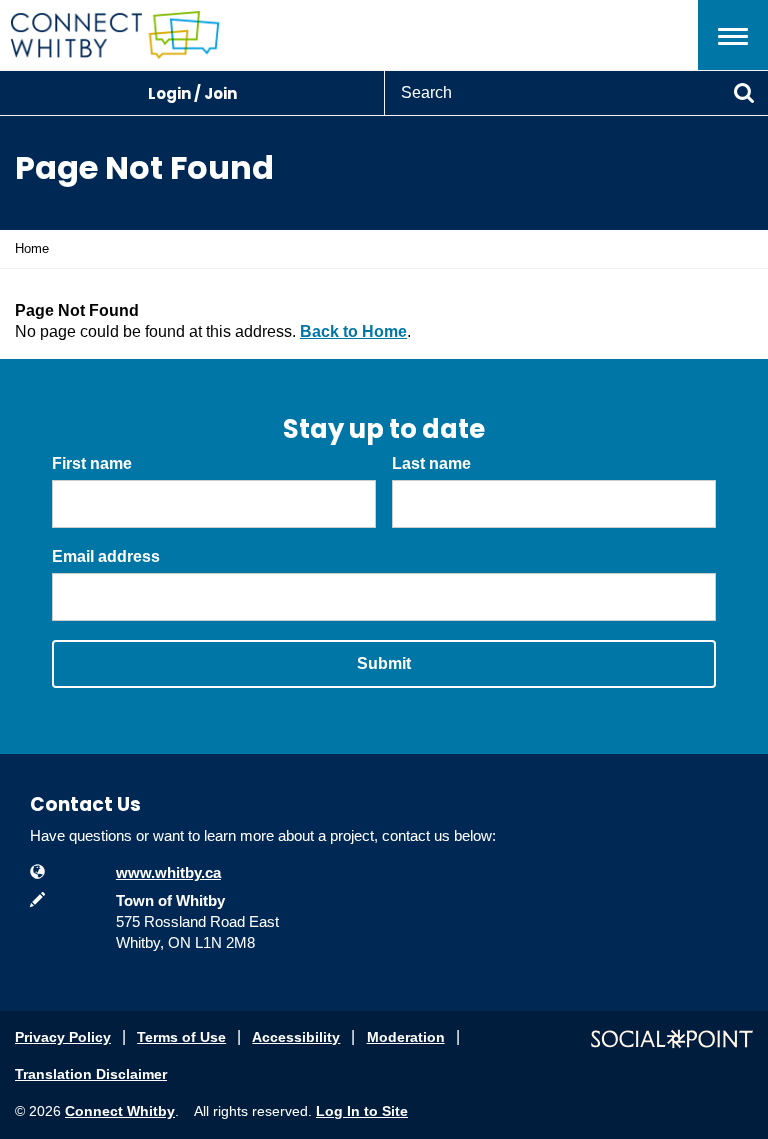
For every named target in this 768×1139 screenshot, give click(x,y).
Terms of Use (181, 1037)
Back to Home (353, 331)
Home (32, 248)
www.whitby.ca (168, 872)
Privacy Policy (63, 1037)
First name (92, 463)
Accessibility (296, 1037)
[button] (733, 35)
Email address (106, 556)
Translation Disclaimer (91, 1074)
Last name (431, 463)
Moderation (406, 1037)
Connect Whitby (120, 1111)
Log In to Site (362, 1111)
